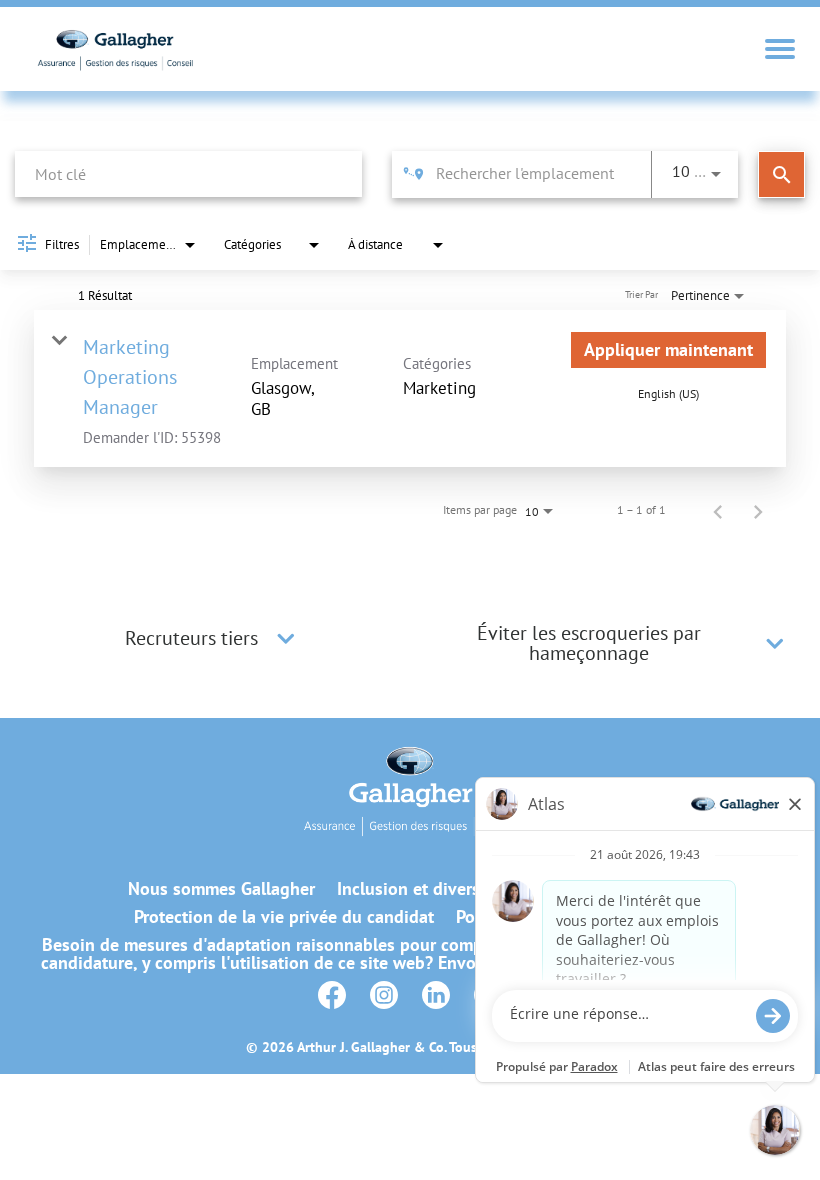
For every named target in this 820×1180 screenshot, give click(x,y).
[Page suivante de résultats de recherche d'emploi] (758, 510)
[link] (410, 388)
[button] (286, 638)
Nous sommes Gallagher (221, 889)
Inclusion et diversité (418, 889)
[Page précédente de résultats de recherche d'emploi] (718, 510)
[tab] (212, 638)
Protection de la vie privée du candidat (284, 917)
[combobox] (188, 173)
